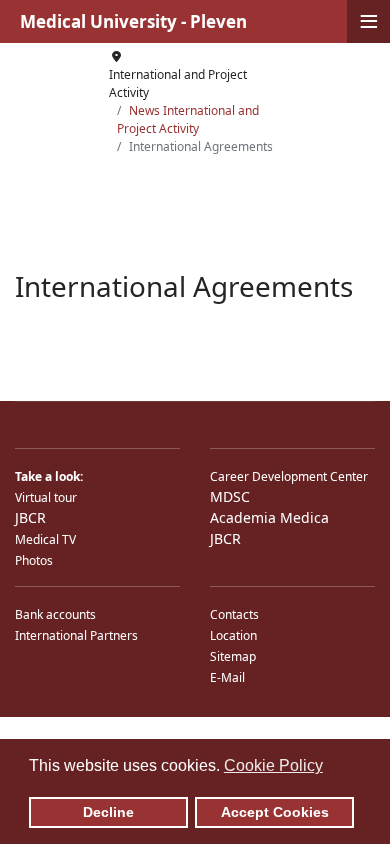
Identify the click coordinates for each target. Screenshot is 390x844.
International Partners (76, 635)
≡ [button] (369, 21)
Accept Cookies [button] (275, 812)
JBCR (30, 517)
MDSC (230, 496)
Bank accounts (55, 614)
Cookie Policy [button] (273, 765)
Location (233, 635)
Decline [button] (108, 812)
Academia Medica (269, 517)
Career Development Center (289, 476)
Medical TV (45, 539)
